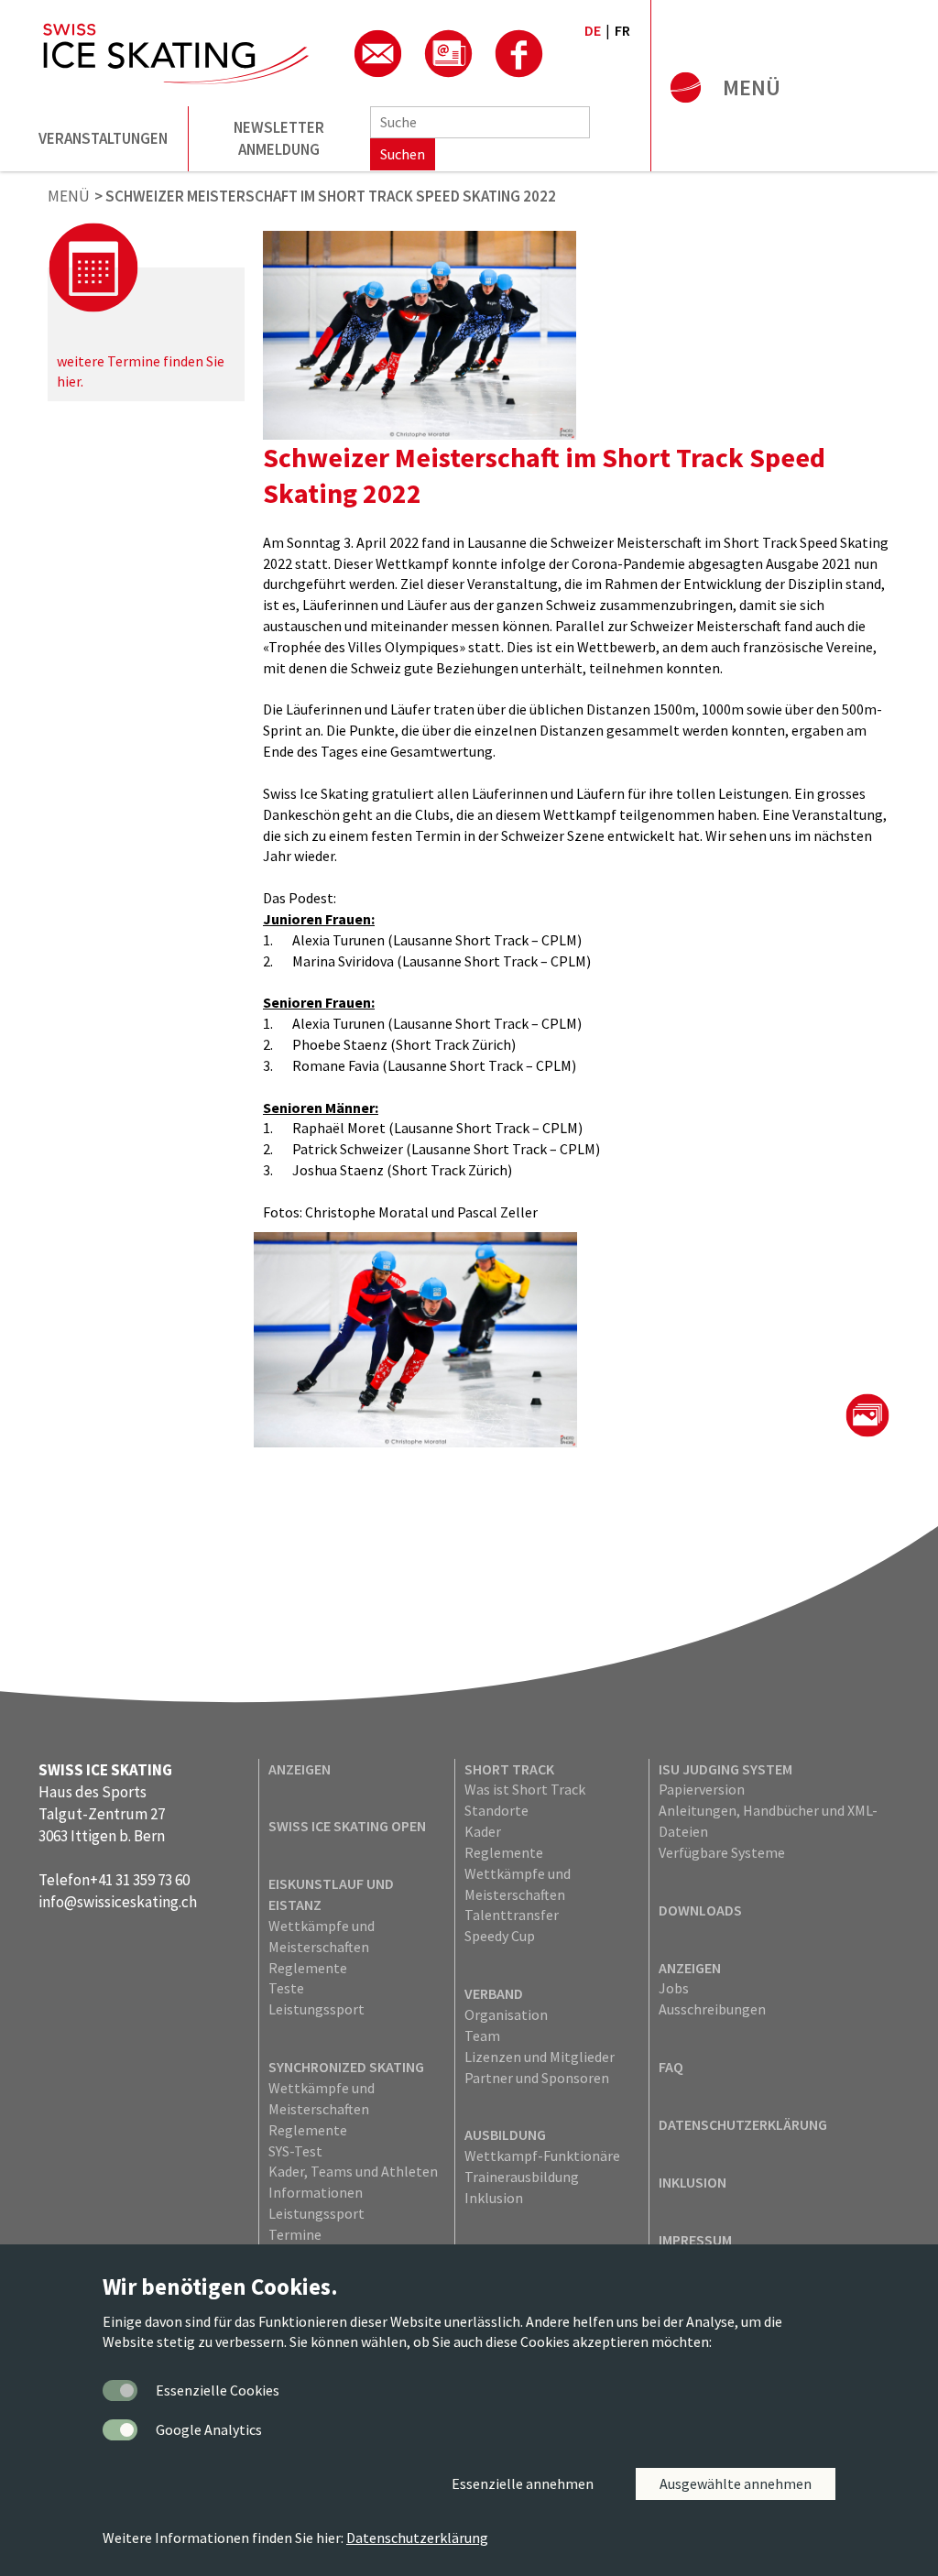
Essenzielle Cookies (218, 2390)
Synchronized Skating (346, 2067)
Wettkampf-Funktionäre (542, 2156)
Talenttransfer (512, 1915)
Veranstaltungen (103, 138)
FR (622, 30)
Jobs (674, 1988)
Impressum (695, 2240)
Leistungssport (316, 2009)
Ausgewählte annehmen (736, 2483)
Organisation (506, 2014)
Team (482, 2036)
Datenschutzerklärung (743, 2124)
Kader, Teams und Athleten (353, 2171)
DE (593, 30)
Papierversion (702, 1789)
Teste (286, 1988)
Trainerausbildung (522, 2177)
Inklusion (494, 2198)
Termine (295, 2234)
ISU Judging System (725, 1769)
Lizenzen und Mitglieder (540, 2057)
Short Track (509, 1769)
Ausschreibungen (712, 2009)
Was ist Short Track (525, 1789)
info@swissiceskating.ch (118, 1902)
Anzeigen (300, 1769)
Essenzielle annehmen (523, 2483)
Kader (483, 1831)
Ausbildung (505, 2134)
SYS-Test (295, 2151)
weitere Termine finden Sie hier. (141, 371)
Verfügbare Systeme (722, 1852)
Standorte (496, 1810)
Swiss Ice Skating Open (347, 1826)
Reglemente (308, 1968)
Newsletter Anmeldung (279, 138)
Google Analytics (209, 2429)
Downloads (700, 1910)
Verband (494, 1993)
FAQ (671, 2067)
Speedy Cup (500, 1936)
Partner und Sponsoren (537, 2078)
